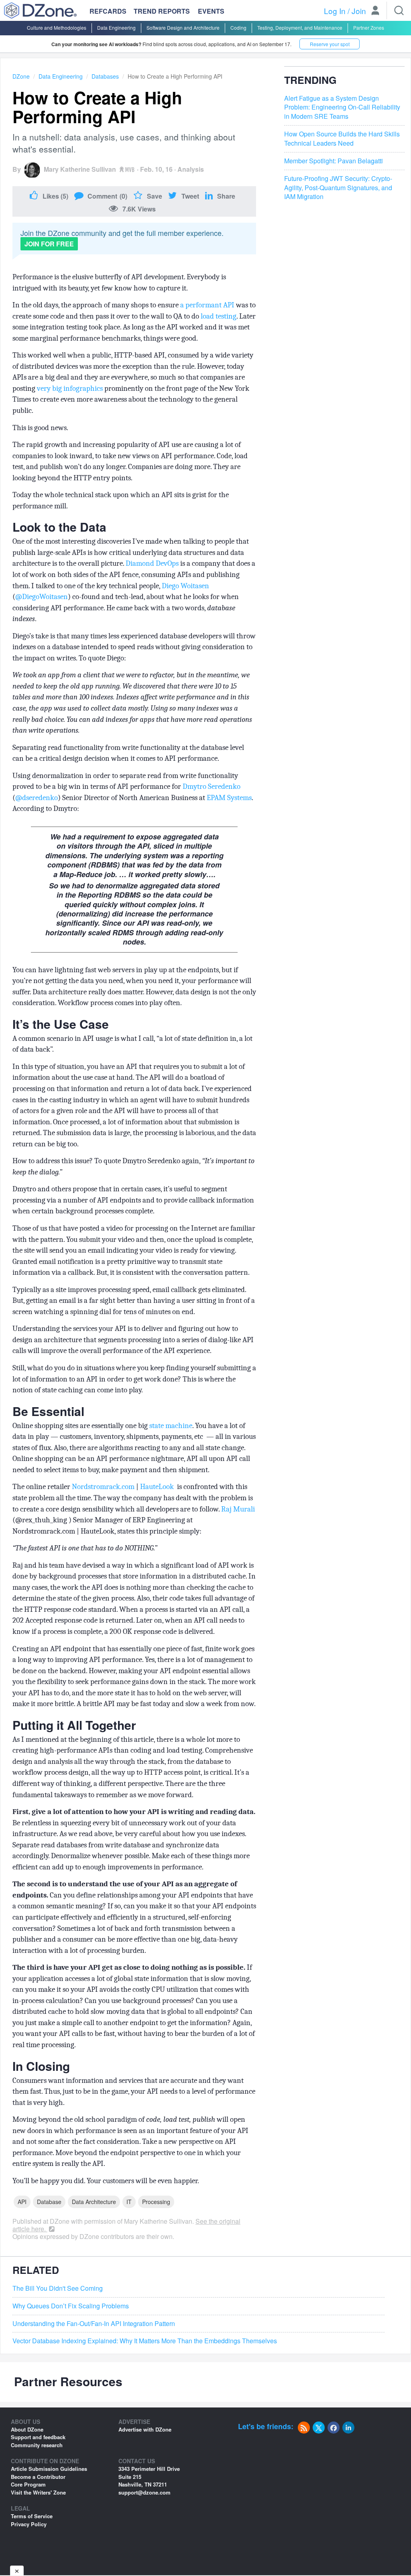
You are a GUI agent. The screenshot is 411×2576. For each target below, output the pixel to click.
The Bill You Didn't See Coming (58, 2288)
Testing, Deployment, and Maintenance (300, 27)
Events (211, 11)
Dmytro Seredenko (212, 786)
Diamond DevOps (152, 563)
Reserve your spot (330, 44)
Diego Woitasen (185, 586)
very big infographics (70, 388)
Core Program (28, 2484)
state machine (171, 1426)
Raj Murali (238, 1509)
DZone (21, 76)
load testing (219, 316)
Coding (238, 27)
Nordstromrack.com (103, 1487)
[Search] (399, 10)
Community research (37, 2445)
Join (359, 11)
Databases (105, 76)
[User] (375, 11)
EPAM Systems (229, 798)
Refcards (108, 11)
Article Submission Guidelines (49, 2469)
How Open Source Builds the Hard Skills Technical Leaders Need (342, 139)
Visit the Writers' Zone (38, 2492)
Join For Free (49, 244)
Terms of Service (32, 2516)
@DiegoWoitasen (42, 597)
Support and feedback (38, 2437)
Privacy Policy (29, 2524)
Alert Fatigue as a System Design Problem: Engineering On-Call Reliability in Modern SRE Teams (342, 108)
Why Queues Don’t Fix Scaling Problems (71, 2306)
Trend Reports (162, 11)
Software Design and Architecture (183, 27)
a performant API (207, 305)
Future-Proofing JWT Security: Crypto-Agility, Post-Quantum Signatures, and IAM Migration (338, 188)
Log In (335, 11)
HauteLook (157, 1487)
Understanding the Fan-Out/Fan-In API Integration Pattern (94, 2324)
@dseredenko (37, 798)
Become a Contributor (38, 2477)
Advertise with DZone (145, 2429)
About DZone (27, 2429)
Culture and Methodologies (57, 27)
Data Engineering (116, 27)
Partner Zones (369, 27)
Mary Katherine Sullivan (80, 169)
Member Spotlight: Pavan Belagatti (334, 161)
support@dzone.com (144, 2492)
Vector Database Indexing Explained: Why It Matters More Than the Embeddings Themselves (145, 2341)
